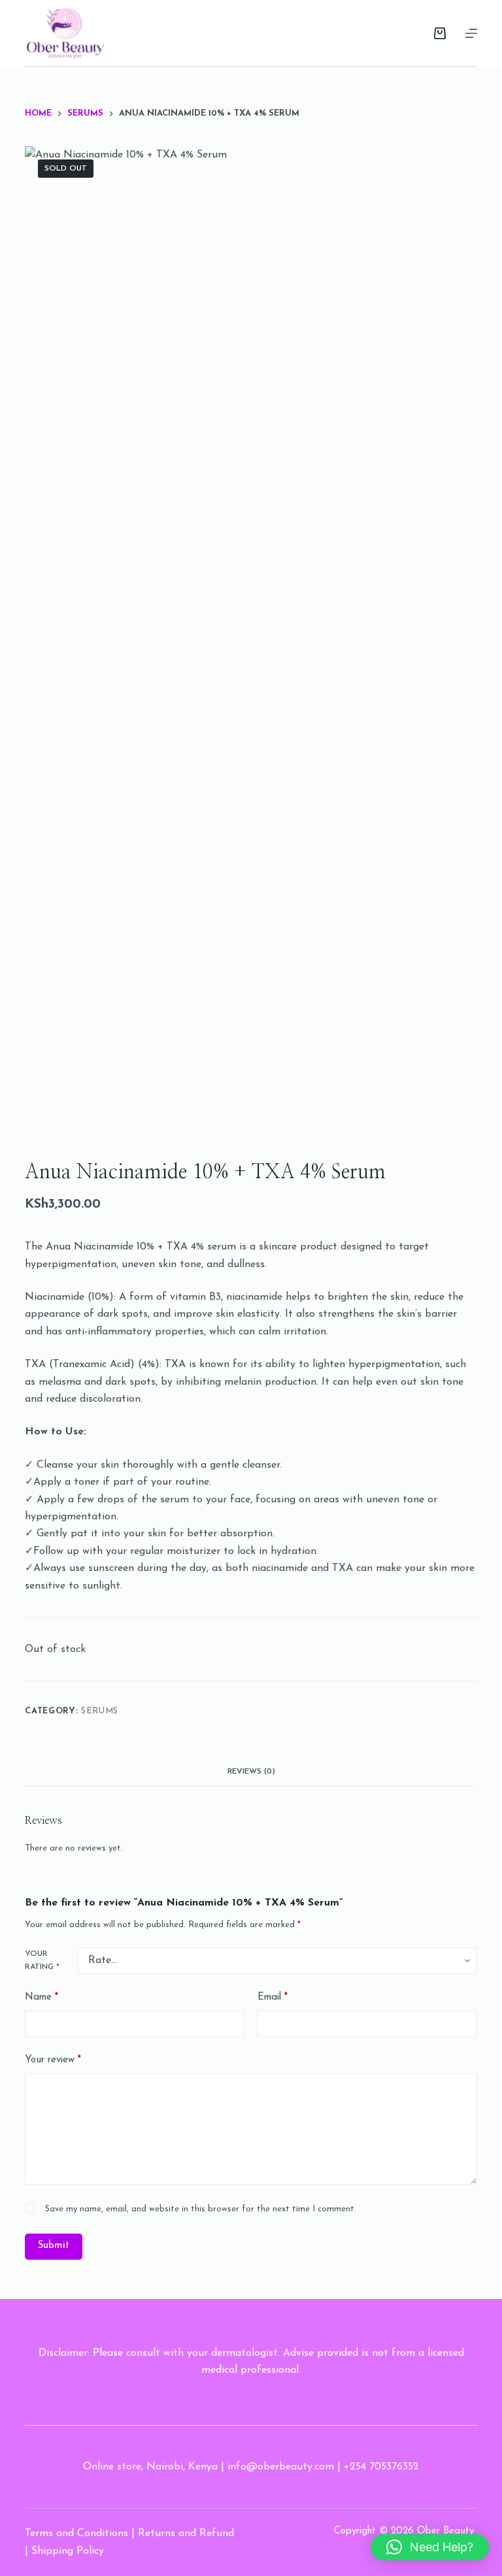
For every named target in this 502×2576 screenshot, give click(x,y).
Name (42, 1997)
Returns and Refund (186, 2534)
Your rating (42, 1960)
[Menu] (471, 33)
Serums (100, 1711)
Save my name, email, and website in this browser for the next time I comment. (201, 2209)
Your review (53, 2060)
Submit (54, 2246)
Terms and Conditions (76, 2534)
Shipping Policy (68, 2551)
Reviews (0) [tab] (251, 1772)
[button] (430, 2547)
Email (273, 1997)
